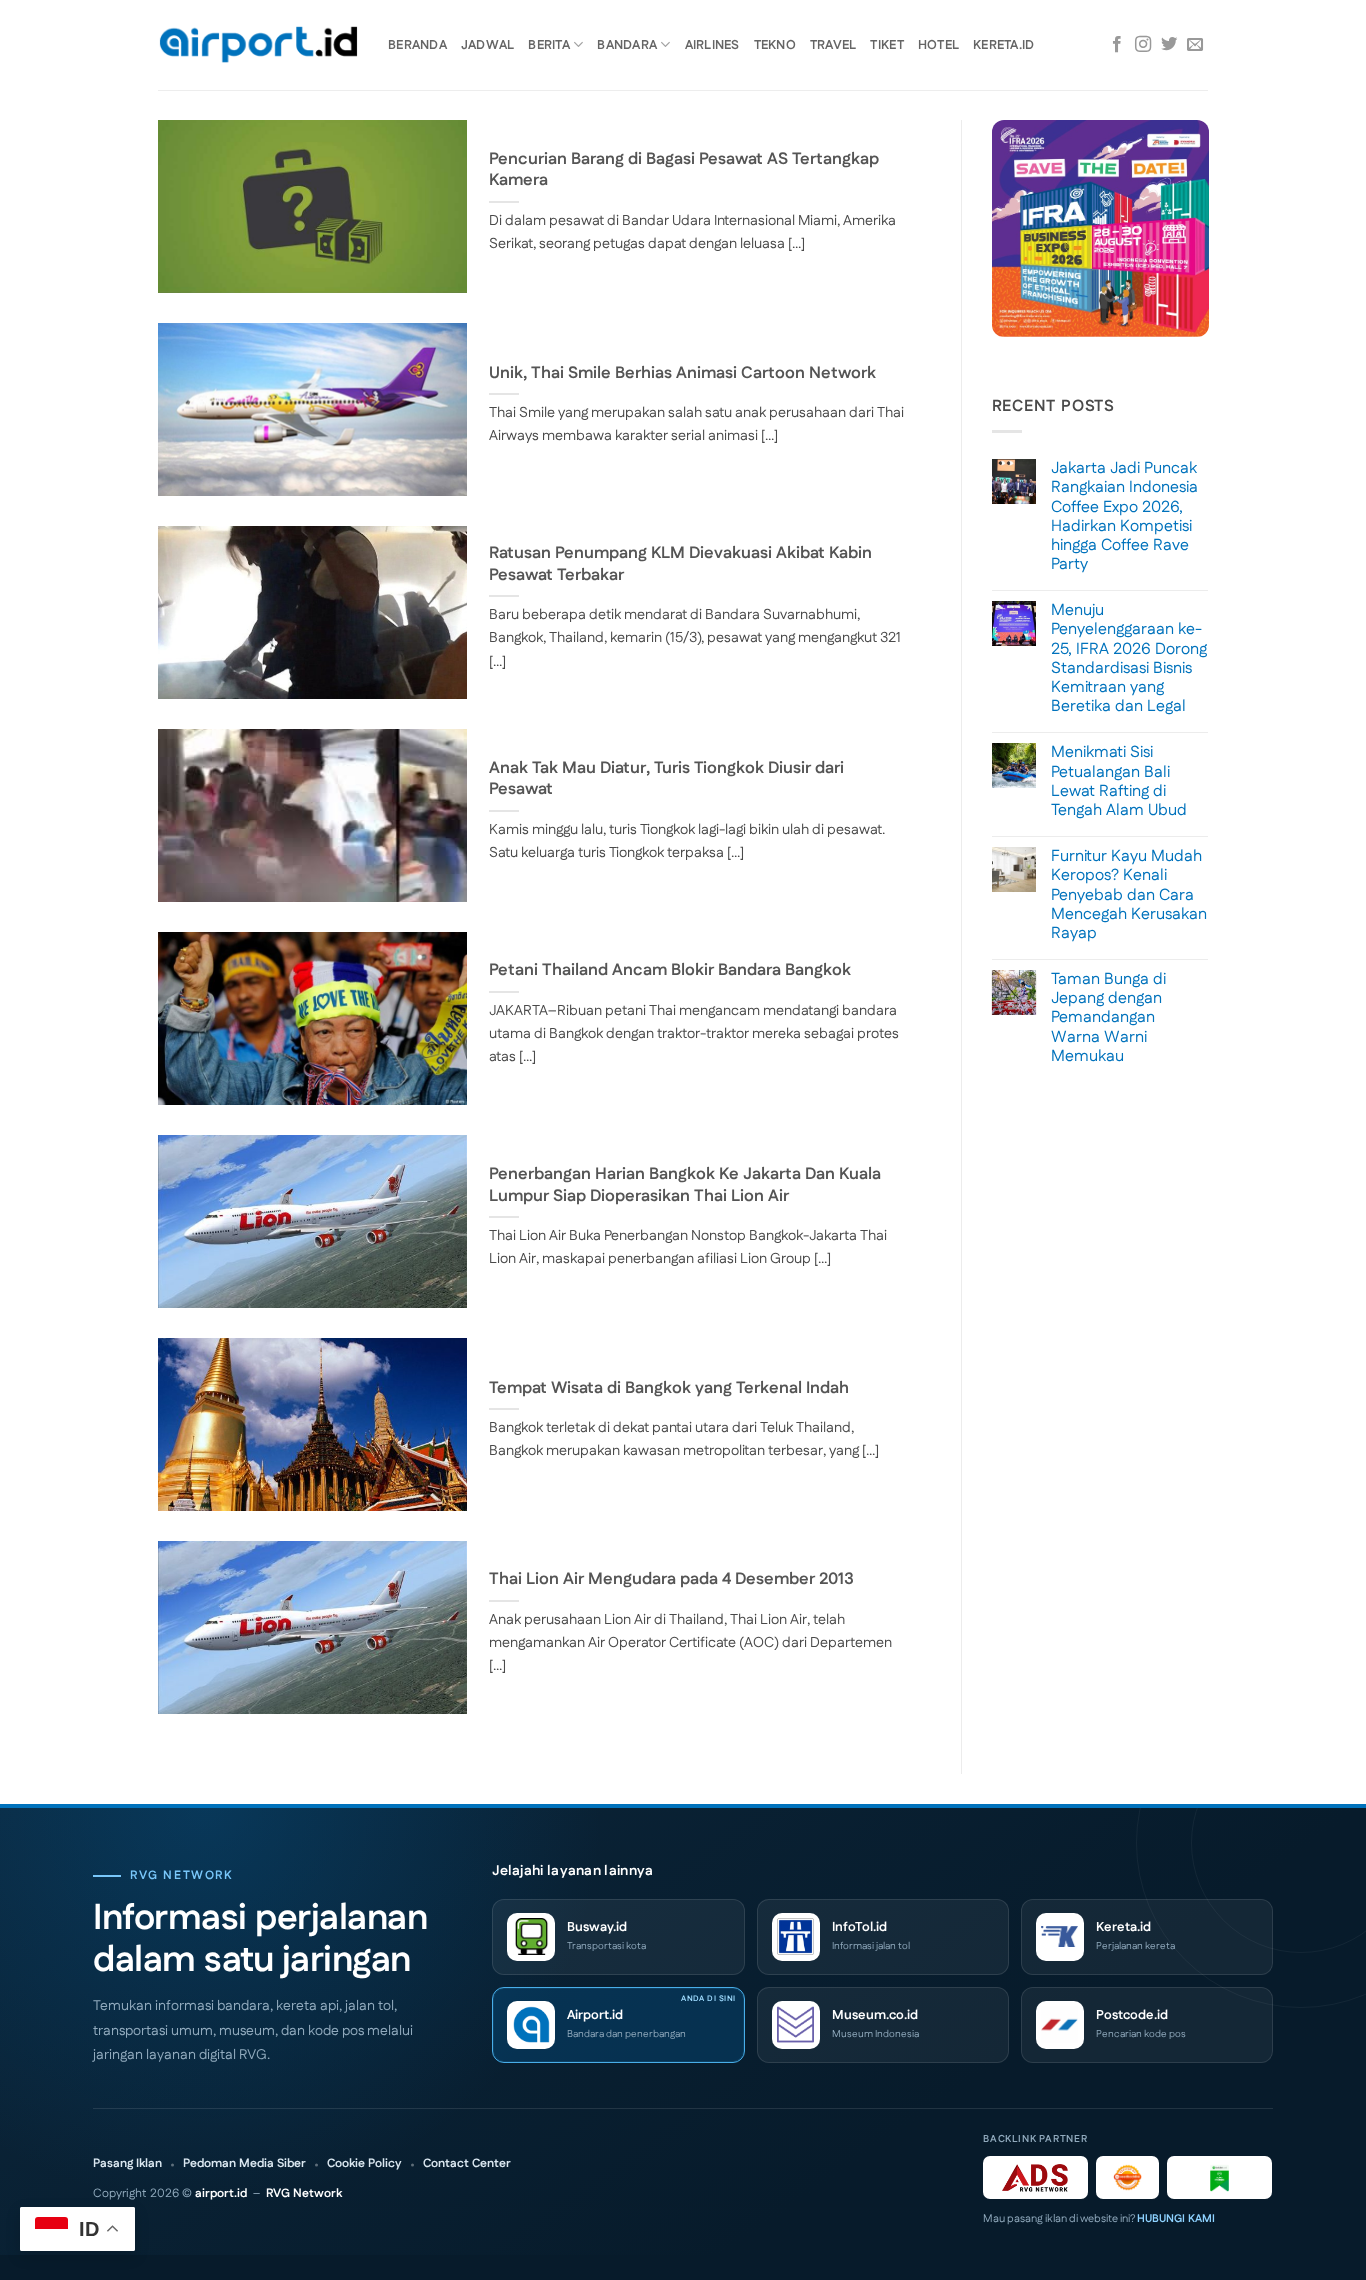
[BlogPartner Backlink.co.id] (1219, 2177)
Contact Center (467, 2164)
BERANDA (417, 45)
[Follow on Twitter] (1169, 45)
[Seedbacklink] (1127, 2177)
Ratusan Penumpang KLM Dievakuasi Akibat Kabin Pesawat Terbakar (680, 564)
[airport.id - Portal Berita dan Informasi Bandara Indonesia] (258, 45)
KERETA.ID (1003, 45)
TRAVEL (833, 45)
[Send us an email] (1195, 45)
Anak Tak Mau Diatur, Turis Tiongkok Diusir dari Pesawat (666, 779)
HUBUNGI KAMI (1176, 2219)
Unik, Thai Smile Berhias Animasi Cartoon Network (682, 374)
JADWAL (488, 45)
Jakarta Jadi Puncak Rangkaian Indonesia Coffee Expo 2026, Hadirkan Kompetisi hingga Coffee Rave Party (1124, 516)
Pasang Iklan (127, 2164)
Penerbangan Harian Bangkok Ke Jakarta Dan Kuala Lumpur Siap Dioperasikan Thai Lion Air (685, 1185)
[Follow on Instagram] (1143, 45)
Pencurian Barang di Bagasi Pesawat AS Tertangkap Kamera (684, 170)
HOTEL (938, 45)
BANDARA (627, 45)
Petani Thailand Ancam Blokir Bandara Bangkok (670, 971)
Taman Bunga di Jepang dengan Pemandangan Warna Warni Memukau (1108, 1018)
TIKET (886, 45)
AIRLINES (712, 45)
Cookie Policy (364, 2164)
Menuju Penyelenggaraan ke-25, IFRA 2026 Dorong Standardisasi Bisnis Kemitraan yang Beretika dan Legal (1129, 658)
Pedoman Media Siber (244, 2164)
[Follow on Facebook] (1117, 45)
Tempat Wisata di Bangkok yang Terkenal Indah (669, 1389)
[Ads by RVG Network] (1035, 2177)
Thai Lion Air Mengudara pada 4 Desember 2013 (671, 1580)
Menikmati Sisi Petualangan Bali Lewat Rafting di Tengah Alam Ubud (1119, 781)
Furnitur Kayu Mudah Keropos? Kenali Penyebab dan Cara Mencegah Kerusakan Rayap (1129, 895)
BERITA (549, 45)
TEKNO (775, 45)
